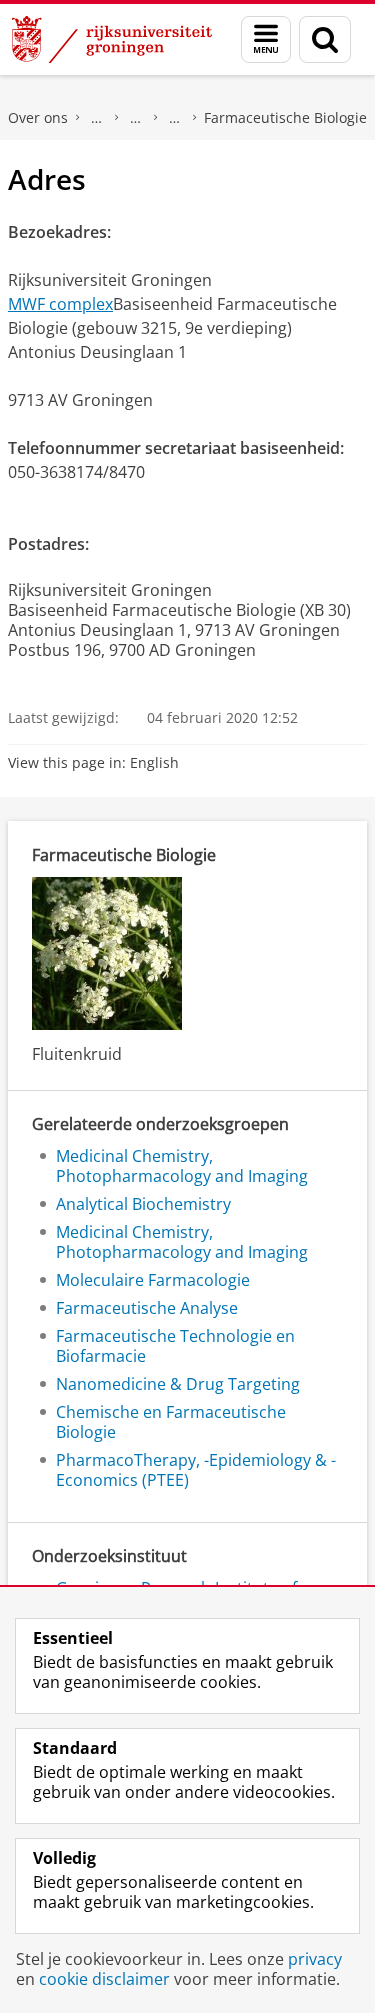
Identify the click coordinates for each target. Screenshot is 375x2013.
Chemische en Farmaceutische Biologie (171, 1422)
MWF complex (60, 304)
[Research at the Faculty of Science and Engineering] (136, 118)
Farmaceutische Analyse (147, 1308)
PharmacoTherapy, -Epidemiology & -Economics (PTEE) (196, 1470)
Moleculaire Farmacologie (153, 1280)
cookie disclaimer (104, 1979)
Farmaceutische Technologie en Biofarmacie (175, 1346)
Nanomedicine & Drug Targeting (178, 1384)
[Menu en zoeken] (266, 39)
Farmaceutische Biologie (285, 117)
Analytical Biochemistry (143, 1204)
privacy (315, 1959)
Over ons (38, 117)
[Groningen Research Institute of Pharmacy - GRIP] (175, 118)
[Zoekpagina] (325, 39)
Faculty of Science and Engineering (97, 118)
